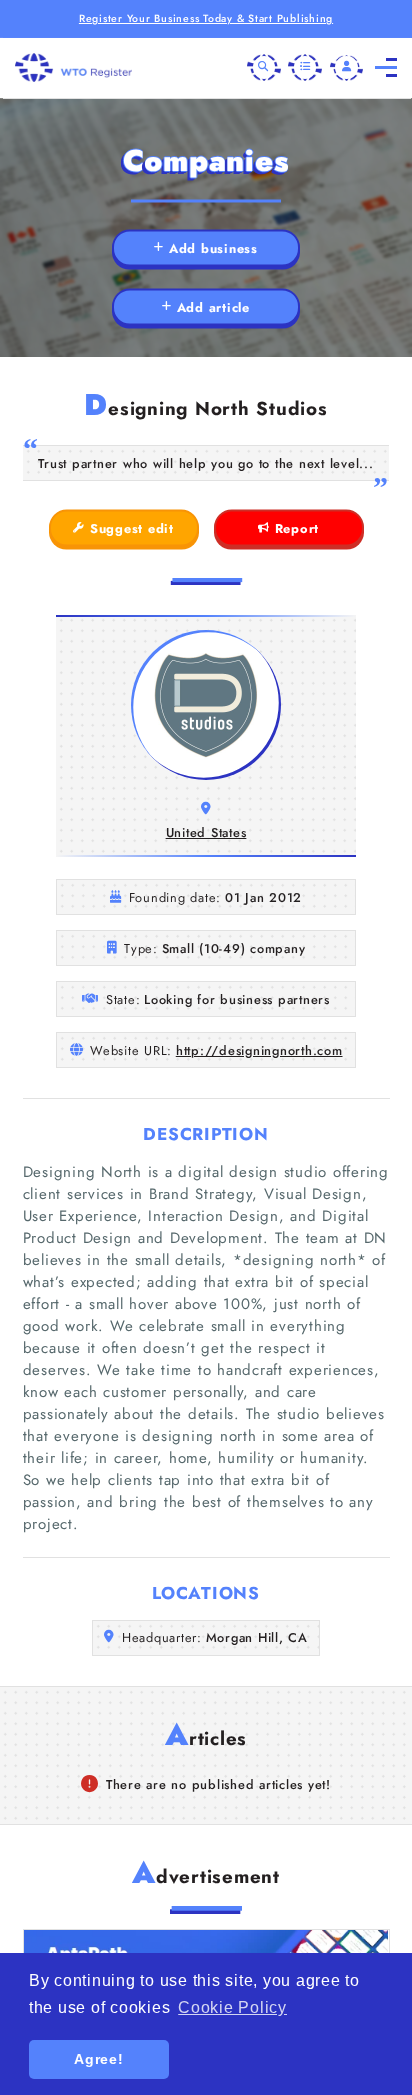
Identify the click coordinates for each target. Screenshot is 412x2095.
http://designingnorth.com (259, 1050)
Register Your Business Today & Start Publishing (206, 18)
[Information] (305, 68)
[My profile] (347, 68)
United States (206, 832)
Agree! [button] (99, 2059)
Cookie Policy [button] (232, 2007)
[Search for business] (264, 68)
